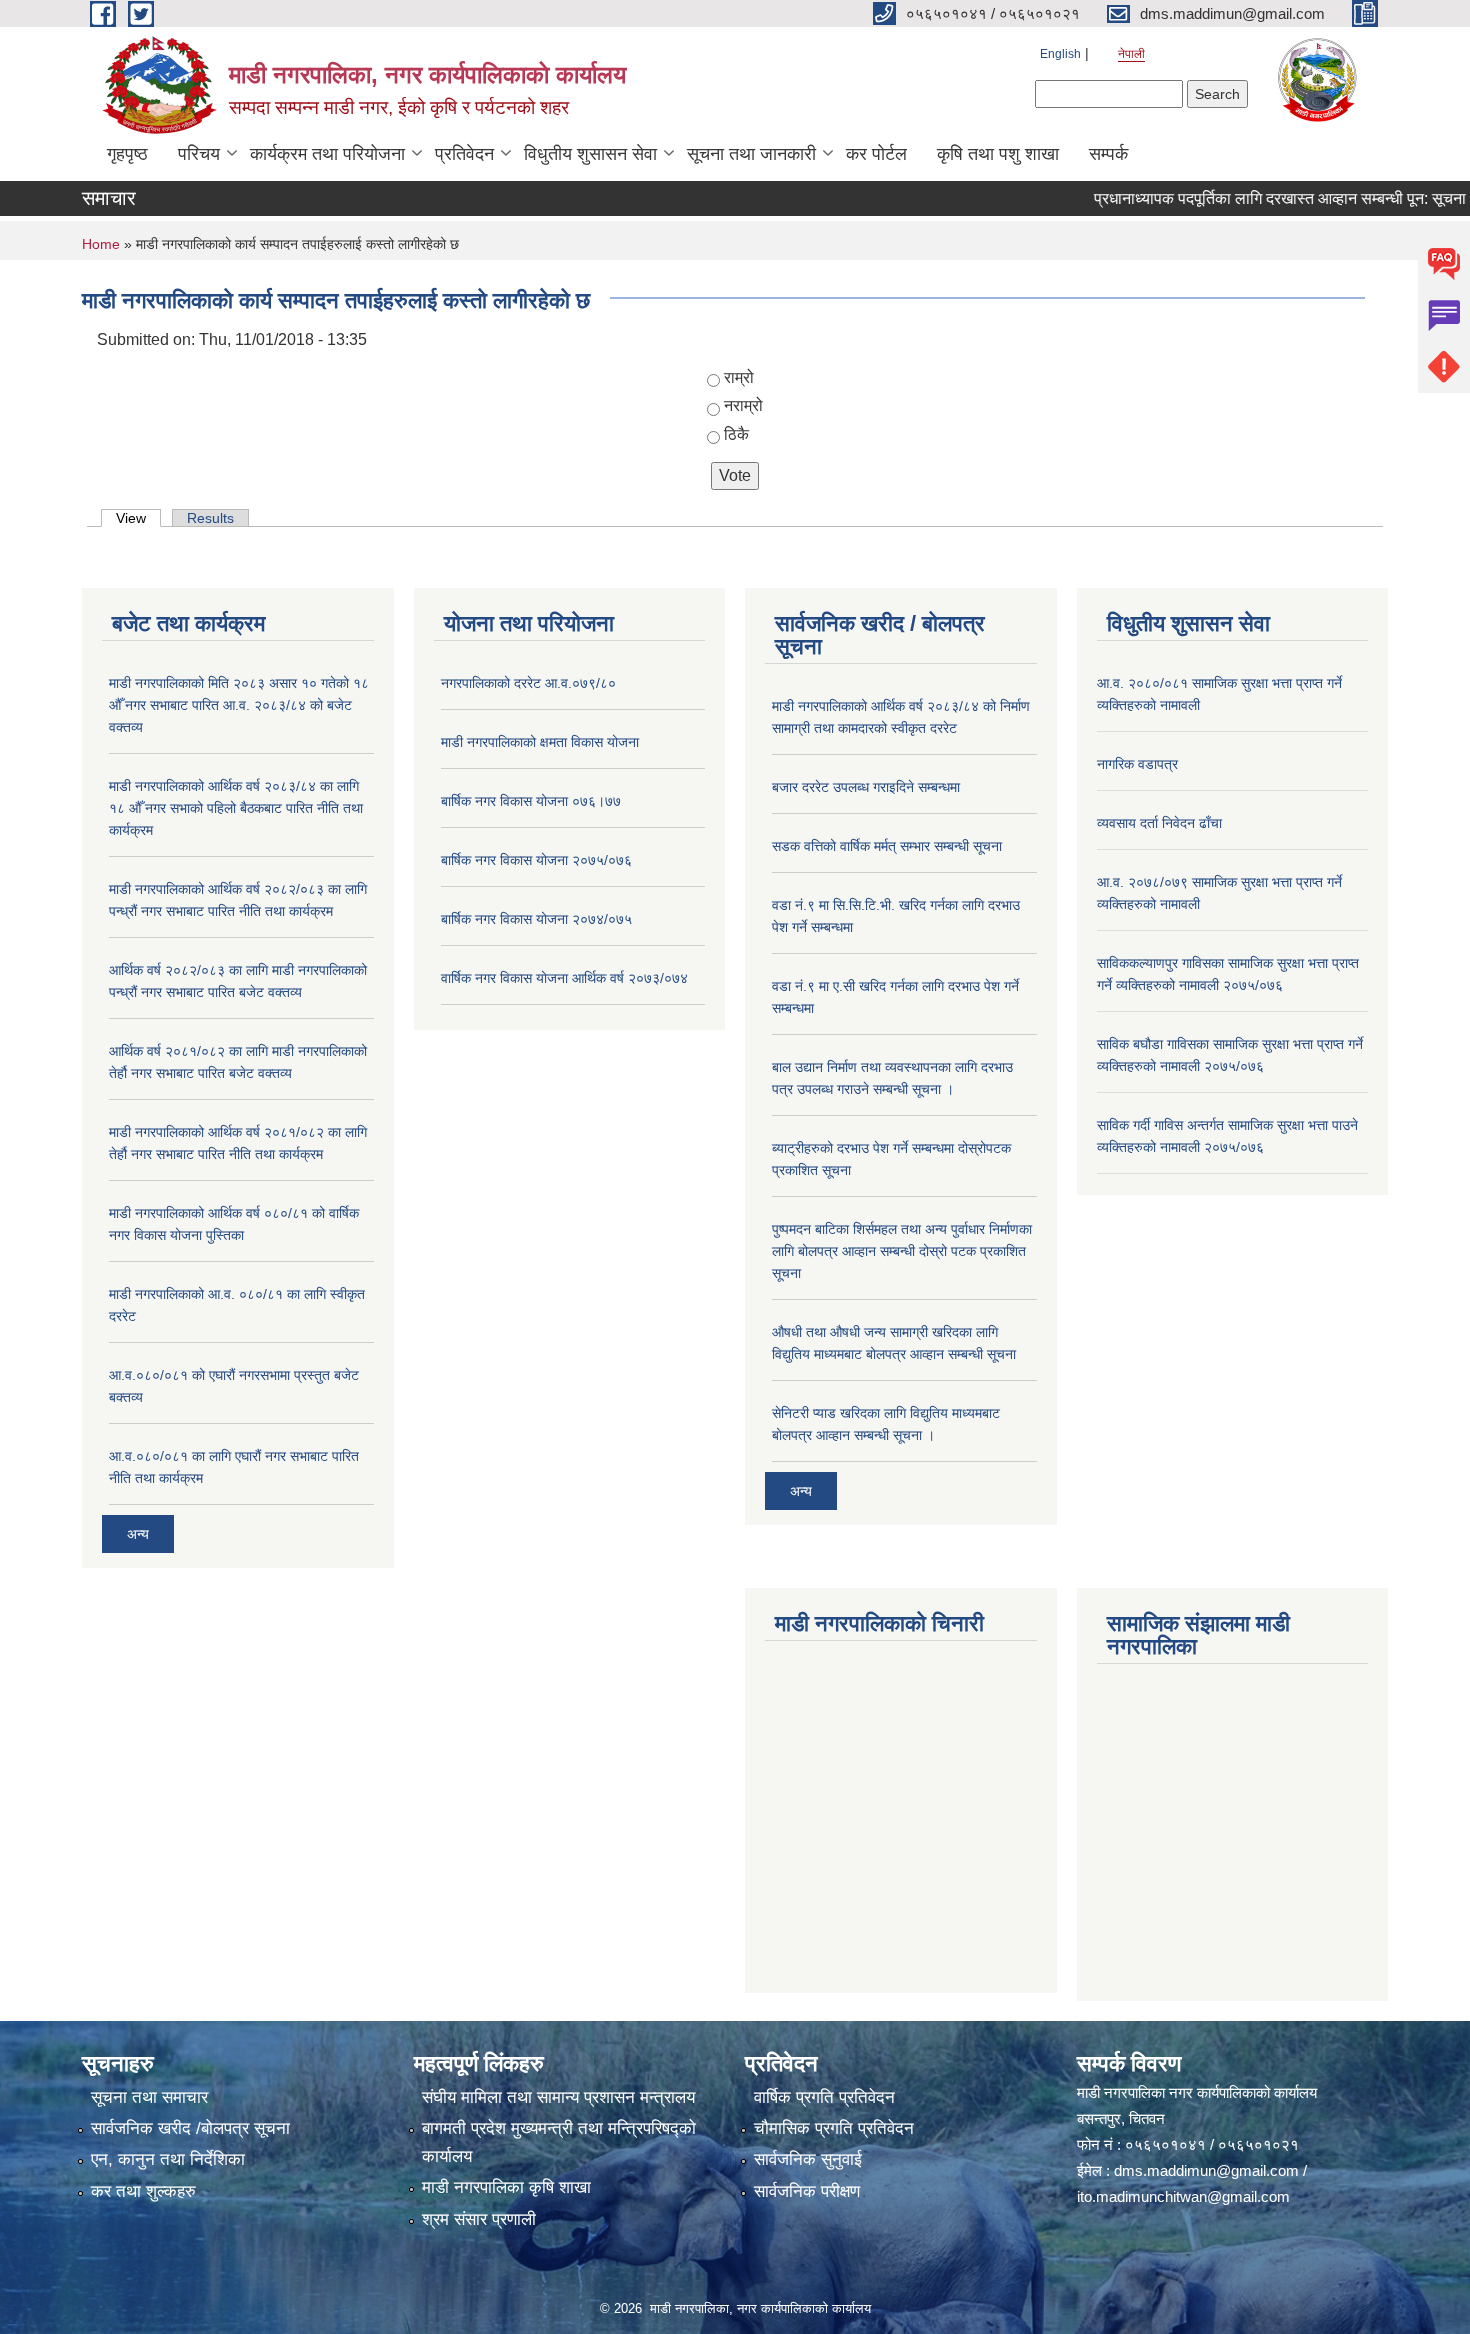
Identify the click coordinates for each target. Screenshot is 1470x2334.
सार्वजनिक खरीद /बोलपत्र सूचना (190, 2128)
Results (210, 518)
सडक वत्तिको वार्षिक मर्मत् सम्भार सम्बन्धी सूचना (887, 846)
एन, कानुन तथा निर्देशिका (168, 2159)
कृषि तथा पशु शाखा (998, 154)
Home (101, 244)
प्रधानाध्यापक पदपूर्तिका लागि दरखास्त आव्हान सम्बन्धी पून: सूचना (1246, 198)
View (138, 518)
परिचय (199, 154)
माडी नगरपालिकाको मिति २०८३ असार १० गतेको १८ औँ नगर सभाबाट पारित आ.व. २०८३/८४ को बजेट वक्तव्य (239, 705)
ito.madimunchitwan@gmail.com (1183, 2196)
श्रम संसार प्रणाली (479, 2219)
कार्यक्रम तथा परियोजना (327, 154)
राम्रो (739, 377)
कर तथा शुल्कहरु (143, 2191)
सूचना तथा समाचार (149, 2097)
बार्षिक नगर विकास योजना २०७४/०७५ (536, 919)
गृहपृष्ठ (127, 154)
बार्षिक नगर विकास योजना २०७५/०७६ (536, 860)
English (1060, 54)
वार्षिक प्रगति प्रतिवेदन (824, 2097)
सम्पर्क (1108, 154)
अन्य (138, 1534)
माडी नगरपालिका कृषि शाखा (506, 2187)
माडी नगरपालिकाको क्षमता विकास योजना (540, 742)
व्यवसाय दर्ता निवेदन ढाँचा (1159, 823)
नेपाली (1131, 54)
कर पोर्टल (876, 154)
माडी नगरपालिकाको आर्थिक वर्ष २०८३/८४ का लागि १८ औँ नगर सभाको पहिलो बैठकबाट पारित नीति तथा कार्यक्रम (236, 808)
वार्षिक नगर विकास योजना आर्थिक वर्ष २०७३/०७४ (564, 978)
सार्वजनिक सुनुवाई (808, 2159)
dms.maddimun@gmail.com (1206, 2170)
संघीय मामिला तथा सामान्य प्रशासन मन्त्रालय (558, 2097)
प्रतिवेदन (464, 154)
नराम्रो (743, 405)
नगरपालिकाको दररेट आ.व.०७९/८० (528, 683)
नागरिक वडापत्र (1137, 764)
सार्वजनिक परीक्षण (807, 2191)
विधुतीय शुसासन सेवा (590, 154)
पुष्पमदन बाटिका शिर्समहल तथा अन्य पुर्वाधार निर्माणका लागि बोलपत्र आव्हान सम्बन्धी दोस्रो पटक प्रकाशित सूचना (902, 1251)
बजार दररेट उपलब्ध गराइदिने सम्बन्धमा (866, 787)
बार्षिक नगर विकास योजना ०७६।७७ (531, 801)
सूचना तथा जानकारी (751, 154)
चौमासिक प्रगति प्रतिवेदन (834, 2128)
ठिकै (736, 434)
